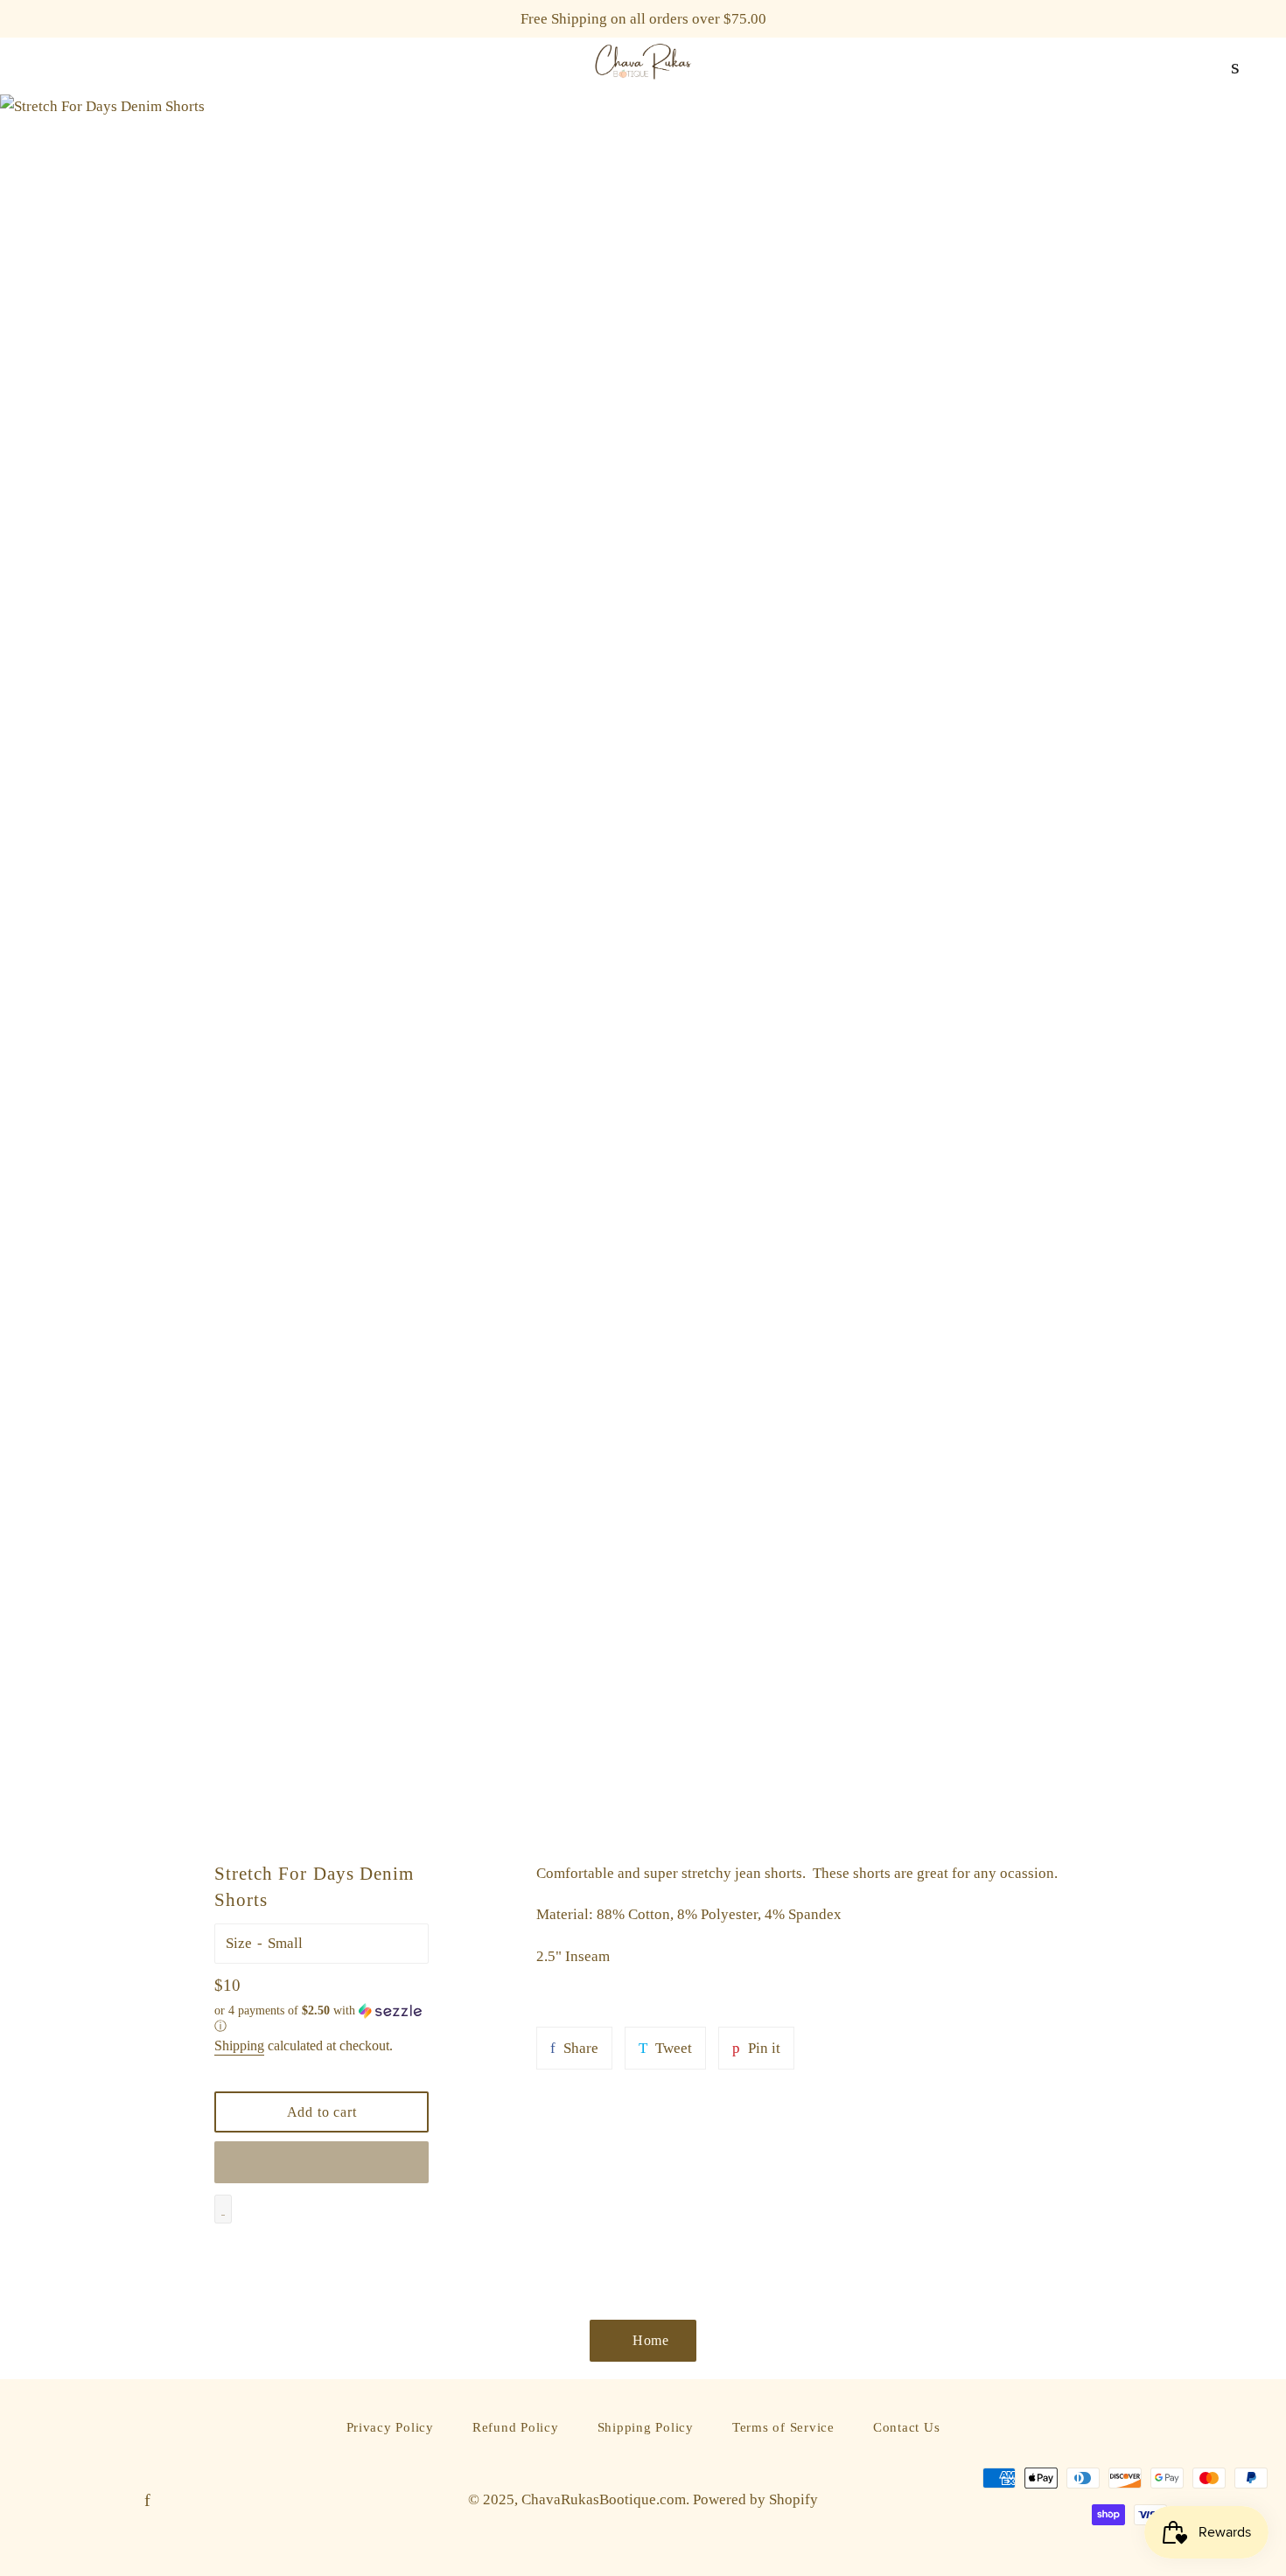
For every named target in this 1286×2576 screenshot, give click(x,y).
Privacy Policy (391, 2427)
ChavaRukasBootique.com (604, 2499)
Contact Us (907, 2427)
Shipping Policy (646, 2427)
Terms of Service (783, 2427)
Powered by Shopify (755, 2499)
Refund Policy (516, 2427)
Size (239, 1943)
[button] (321, 2019)
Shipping (239, 2045)
